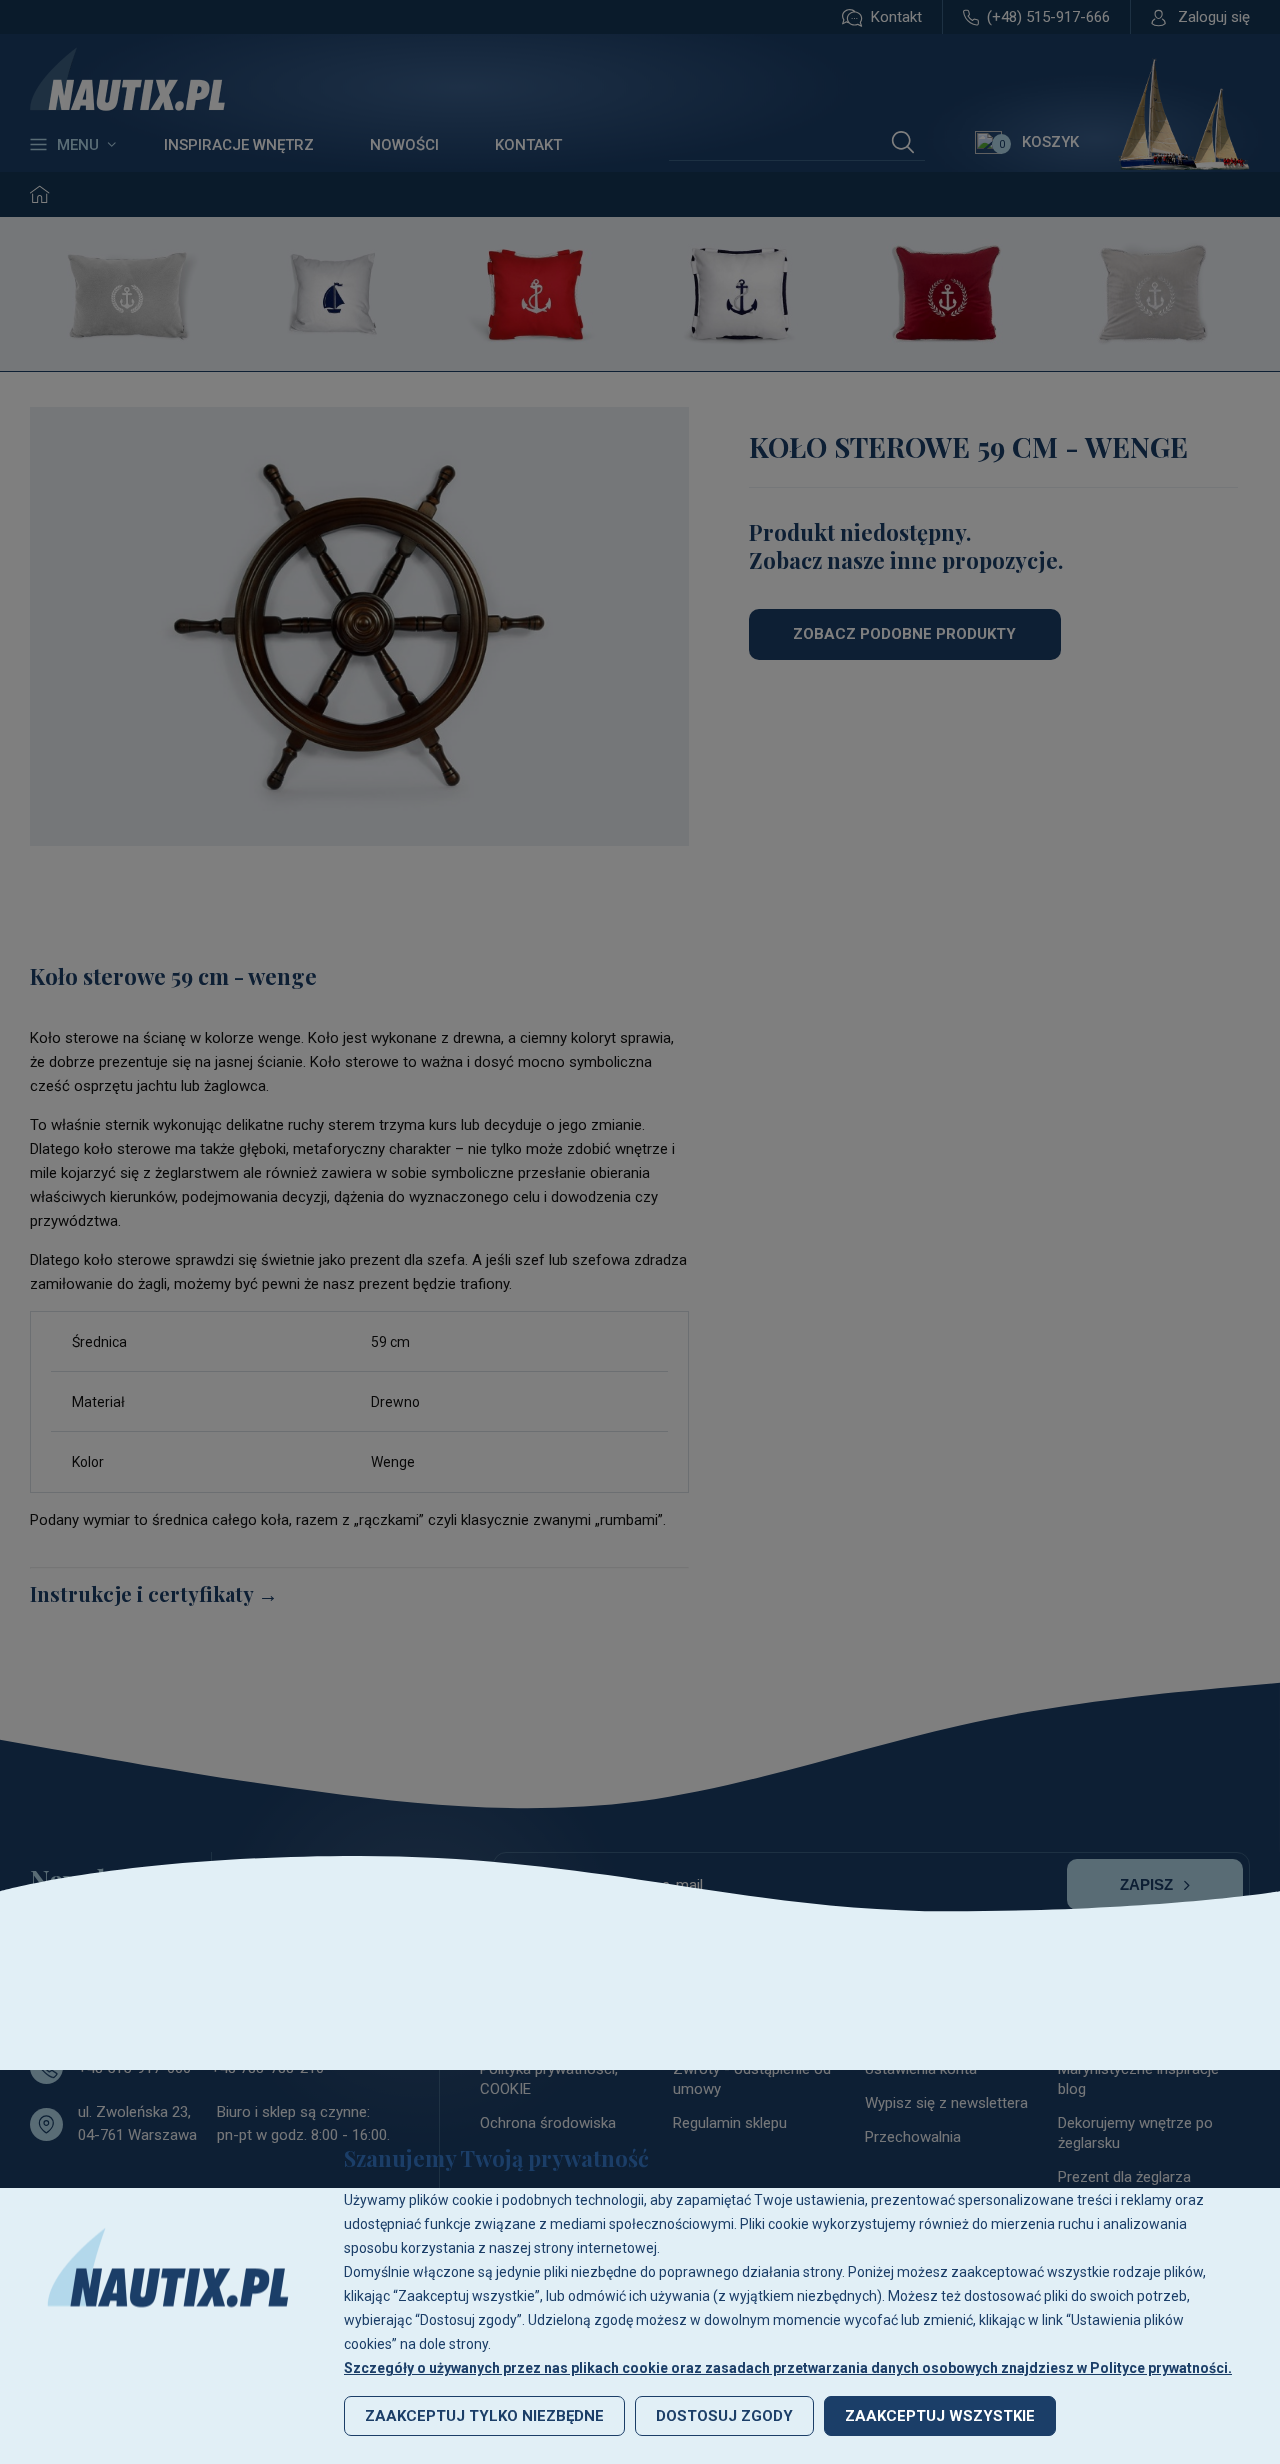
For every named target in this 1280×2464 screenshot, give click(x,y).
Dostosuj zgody (724, 2416)
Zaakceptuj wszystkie (940, 2416)
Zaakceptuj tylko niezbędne (484, 2416)
